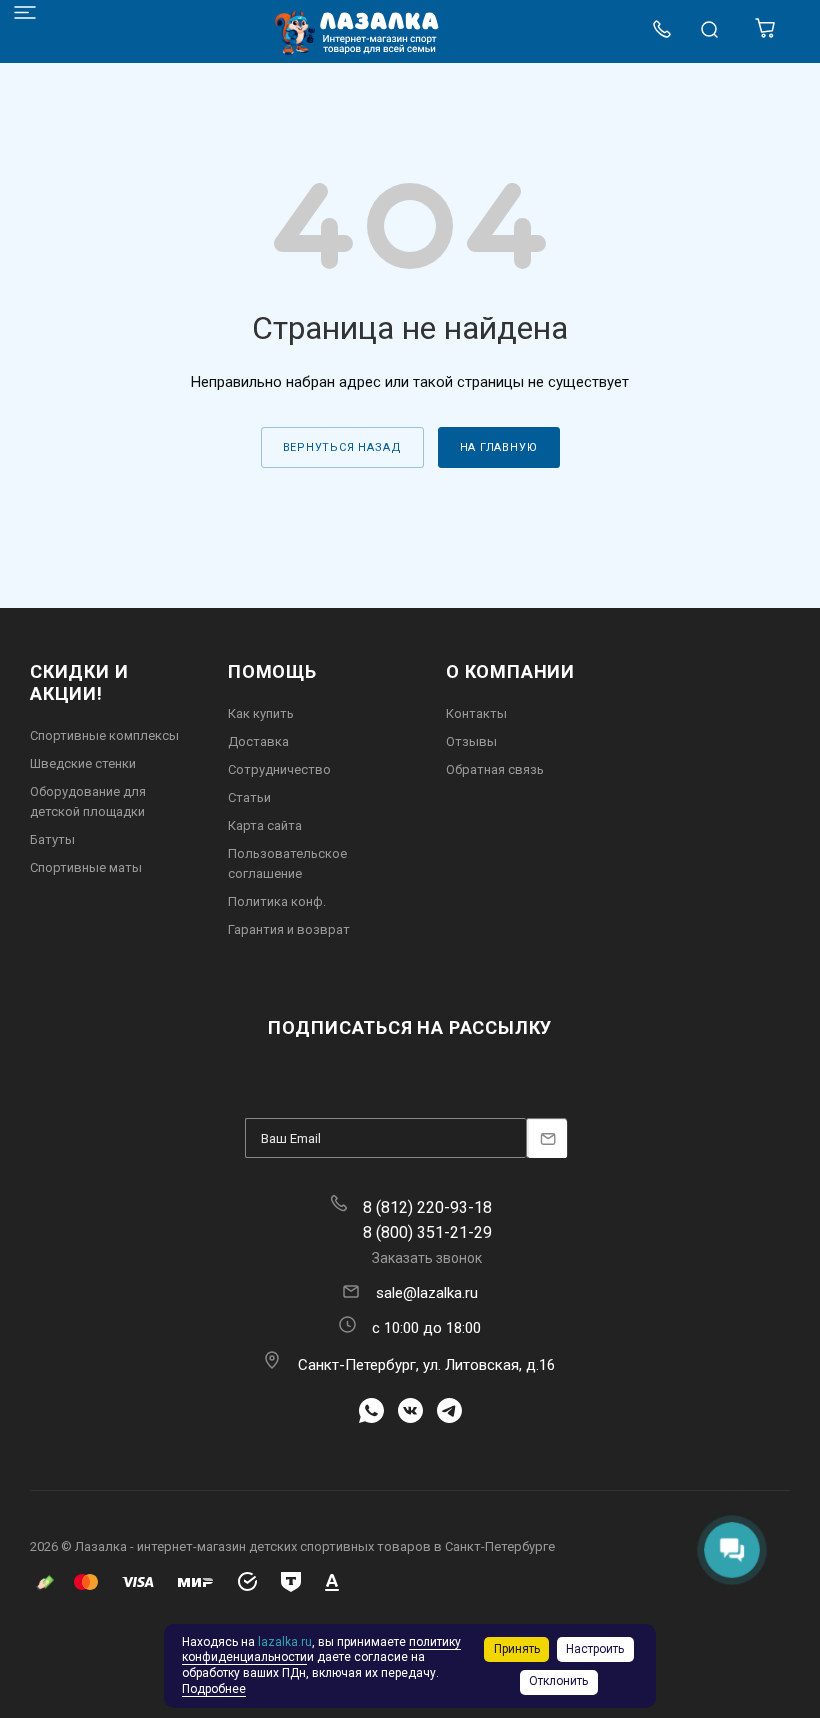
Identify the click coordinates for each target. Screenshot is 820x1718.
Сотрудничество (279, 769)
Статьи (249, 797)
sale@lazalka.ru (427, 1293)
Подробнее (214, 1689)
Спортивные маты (86, 867)
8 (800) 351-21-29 (427, 1232)
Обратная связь (495, 769)
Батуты (52, 839)
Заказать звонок (427, 1258)
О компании (510, 671)
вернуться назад (342, 447)
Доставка (258, 741)
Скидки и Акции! (79, 682)
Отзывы (471, 741)
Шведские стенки (83, 763)
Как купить (261, 713)
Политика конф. (277, 901)
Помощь (272, 671)
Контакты (476, 713)
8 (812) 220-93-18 (427, 1207)
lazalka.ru (285, 1642)
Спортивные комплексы (104, 735)
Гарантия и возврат (289, 929)
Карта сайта (265, 825)
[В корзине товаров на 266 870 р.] (766, 33)
